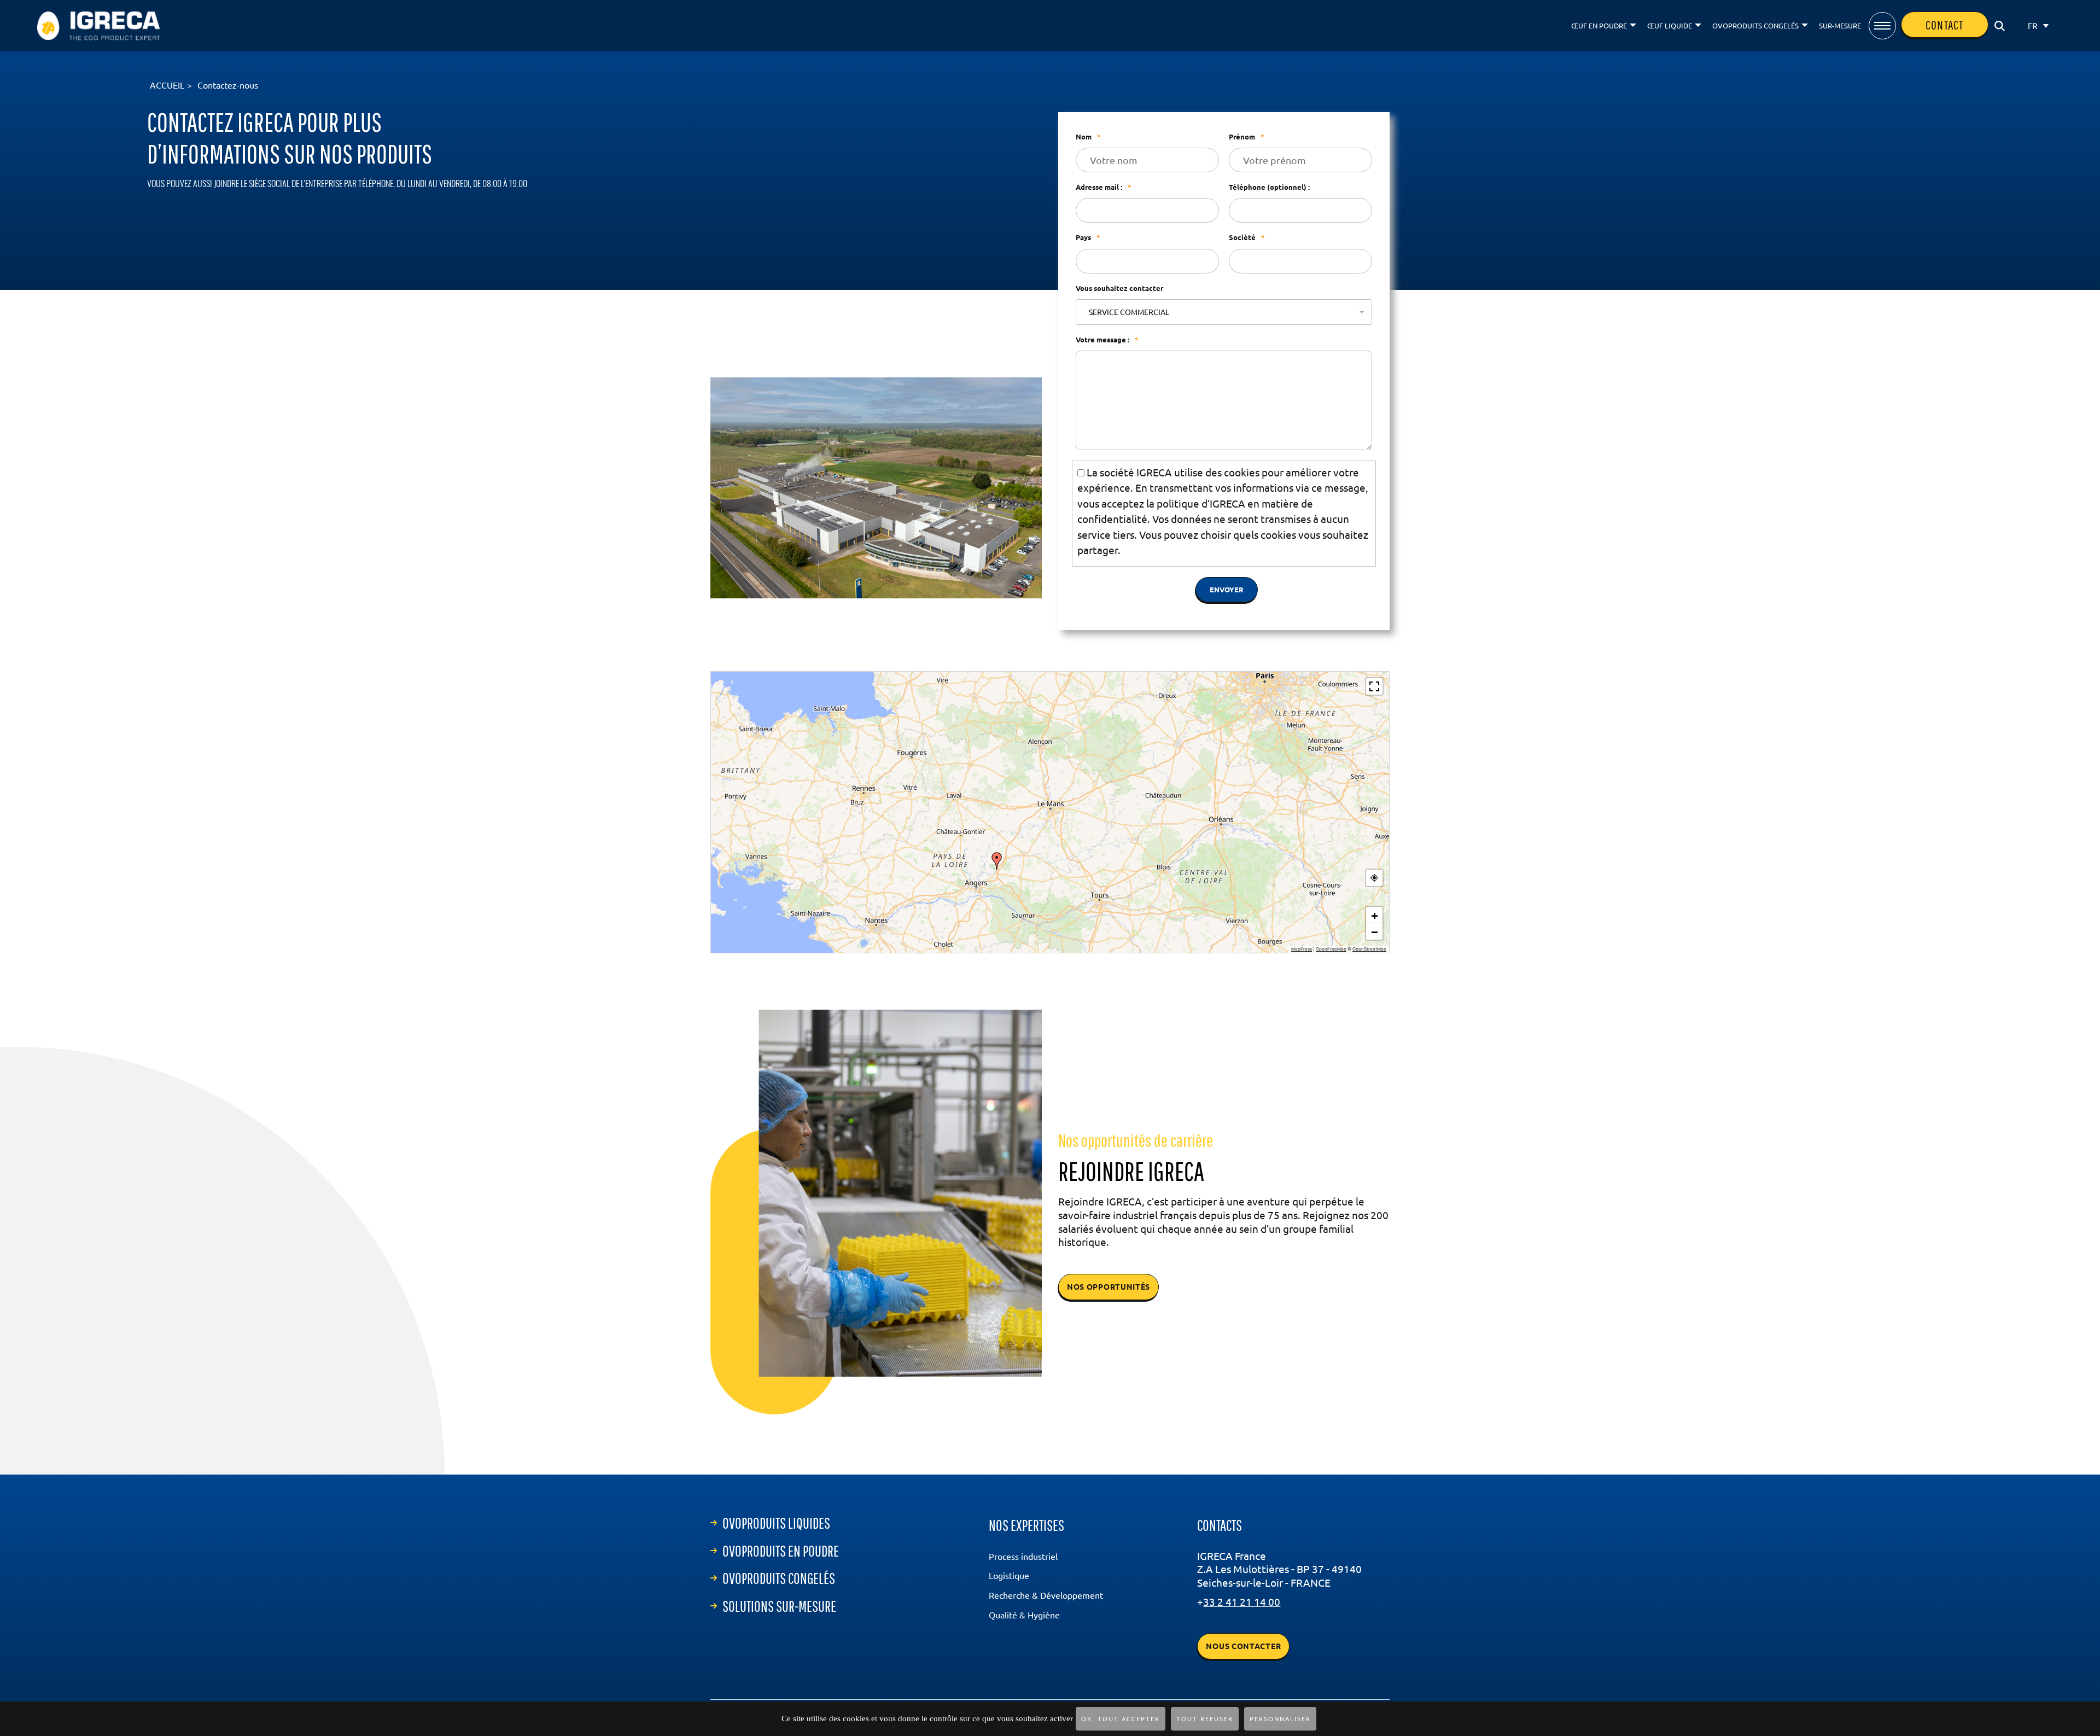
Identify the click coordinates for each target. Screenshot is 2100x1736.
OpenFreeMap (1331, 951)
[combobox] (1224, 314)
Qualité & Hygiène (1024, 1617)
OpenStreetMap (1369, 951)
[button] (997, 863)
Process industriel (1023, 1559)
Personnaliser (1280, 1719)
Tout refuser (1205, 1719)
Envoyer (1227, 592)
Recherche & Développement (1046, 1598)
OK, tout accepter (1121, 1719)
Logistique (1009, 1578)
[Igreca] (99, 26)
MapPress (1302, 951)
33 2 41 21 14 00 (1242, 1604)
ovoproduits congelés (779, 1580)
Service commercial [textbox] (1129, 314)
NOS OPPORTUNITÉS (1109, 1289)
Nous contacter (1243, 1648)
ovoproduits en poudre (781, 1553)
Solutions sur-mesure (779, 1608)
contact (1939, 25)
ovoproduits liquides (776, 1525)
